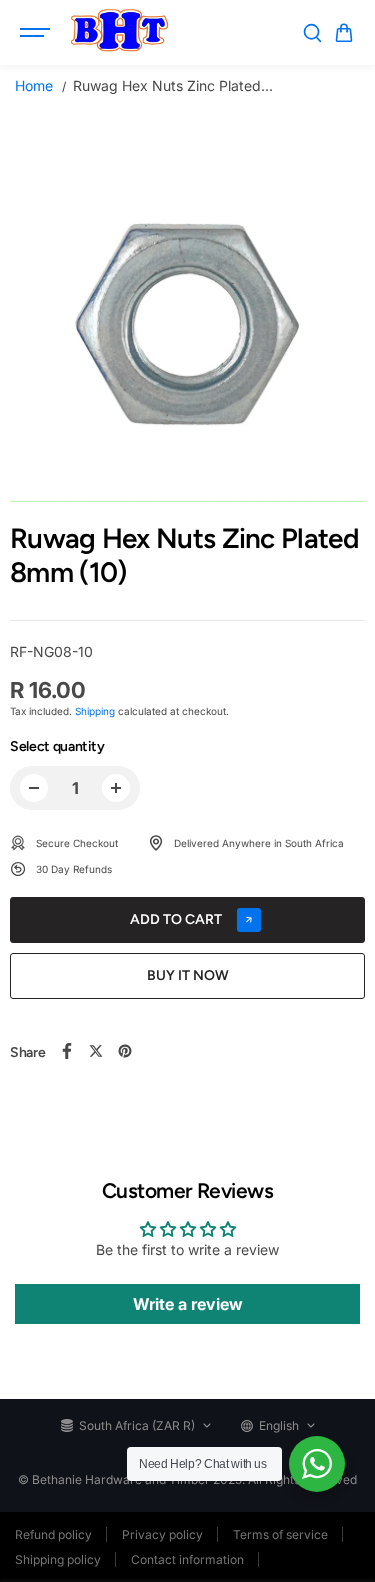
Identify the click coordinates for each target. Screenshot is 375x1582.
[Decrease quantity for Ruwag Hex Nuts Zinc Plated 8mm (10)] (34, 788)
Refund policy (53, 1534)
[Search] (312, 33)
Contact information (187, 1559)
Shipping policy (58, 1559)
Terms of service (280, 1534)
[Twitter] (96, 1051)
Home (34, 85)
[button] (344, 33)
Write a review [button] (188, 1304)
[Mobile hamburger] (37, 33)
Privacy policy (162, 1534)
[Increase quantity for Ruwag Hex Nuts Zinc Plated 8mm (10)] (116, 788)
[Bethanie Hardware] (119, 33)
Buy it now (188, 975)
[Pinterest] (125, 1051)
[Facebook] (67, 1051)
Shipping (95, 711)
